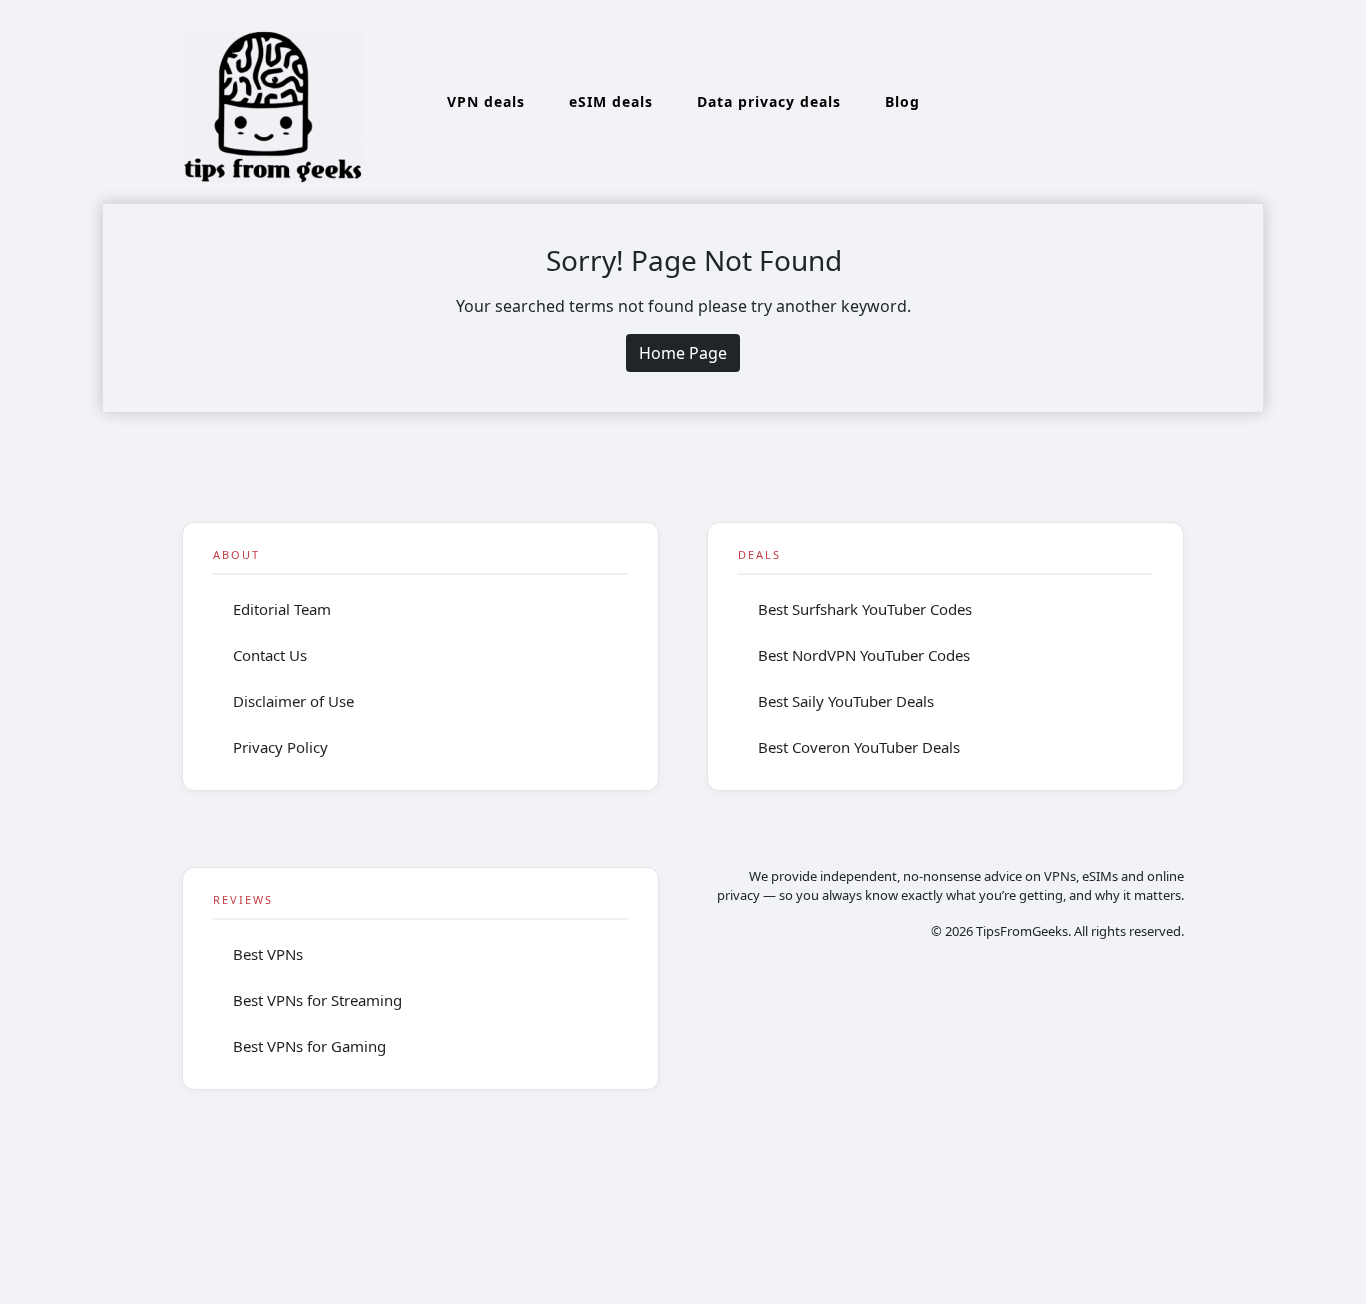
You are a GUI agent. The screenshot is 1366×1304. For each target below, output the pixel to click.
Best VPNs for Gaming (309, 1046)
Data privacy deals (769, 101)
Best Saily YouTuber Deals (846, 701)
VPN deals (486, 101)
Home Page (683, 353)
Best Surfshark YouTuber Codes (865, 609)
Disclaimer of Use (293, 701)
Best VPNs (268, 954)
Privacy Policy (280, 747)
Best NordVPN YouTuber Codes (864, 655)
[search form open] (1205, 102)
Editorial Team (282, 609)
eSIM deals (611, 101)
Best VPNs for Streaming (317, 1000)
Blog (902, 101)
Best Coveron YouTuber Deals (859, 747)
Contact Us (270, 655)
